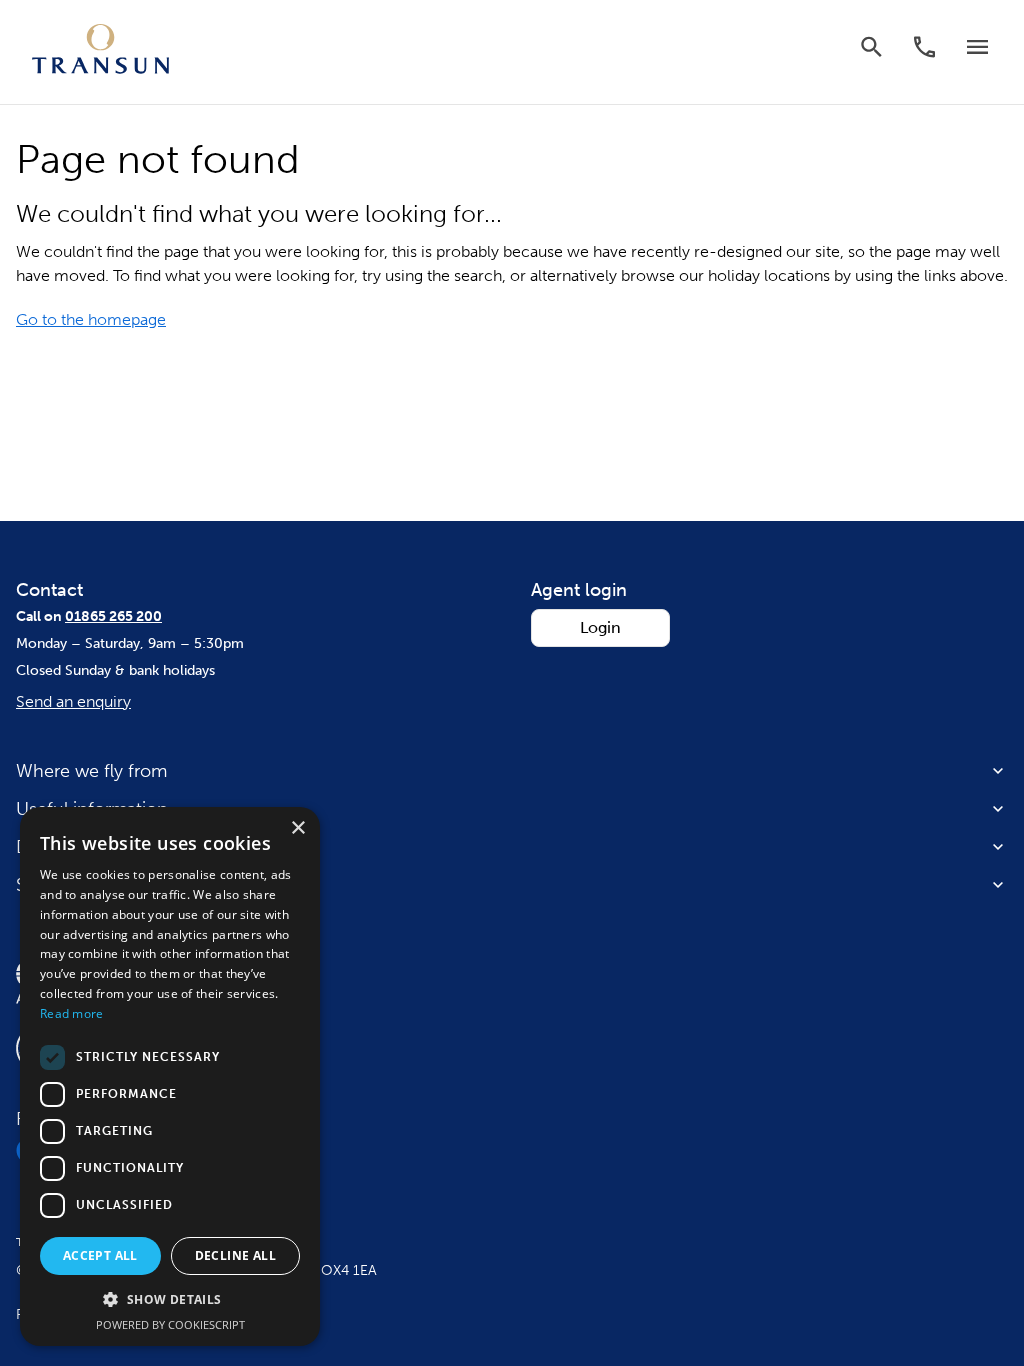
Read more (72, 1013)
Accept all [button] (100, 1255)
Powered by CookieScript (170, 1324)
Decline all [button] (235, 1255)
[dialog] (170, 1076)
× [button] (297, 828)
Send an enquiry (73, 701)
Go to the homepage (91, 319)
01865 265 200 (113, 616)
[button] (170, 1300)
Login (600, 627)
